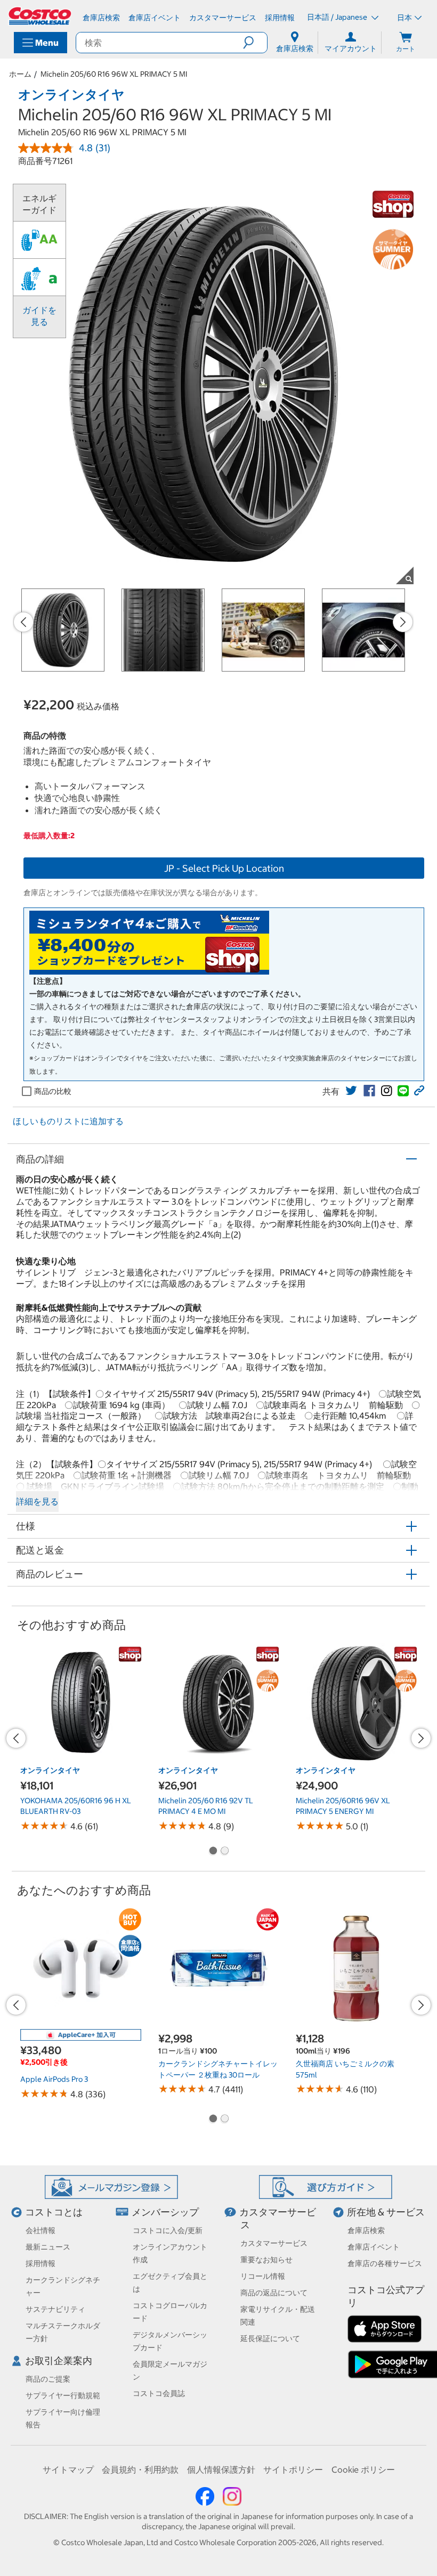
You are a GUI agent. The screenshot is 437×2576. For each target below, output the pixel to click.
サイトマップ (68, 2469)
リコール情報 (263, 2276)
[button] (255, 43)
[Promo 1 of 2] (213, 1852)
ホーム (20, 74)
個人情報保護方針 (221, 2469)
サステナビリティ (55, 2309)
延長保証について (270, 2338)
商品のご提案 (48, 2379)
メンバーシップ (165, 2212)
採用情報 (41, 2263)
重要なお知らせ (266, 2260)
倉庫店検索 (366, 2230)
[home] (41, 16)
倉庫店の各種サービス (385, 2263)
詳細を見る (37, 1501)
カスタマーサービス (274, 2243)
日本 (404, 18)
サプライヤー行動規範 (63, 2395)
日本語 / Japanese (338, 17)
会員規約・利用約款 (140, 2469)
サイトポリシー (293, 2469)
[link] (351, 1091)
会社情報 (41, 2230)
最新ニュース (48, 2247)
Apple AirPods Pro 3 (54, 2079)
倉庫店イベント (374, 2247)
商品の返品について (274, 2293)
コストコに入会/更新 (168, 2230)
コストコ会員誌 (159, 2393)
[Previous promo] (23, 622)
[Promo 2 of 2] (224, 1852)
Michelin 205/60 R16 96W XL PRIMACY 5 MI (114, 74)
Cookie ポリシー (363, 2469)
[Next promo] (403, 622)
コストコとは (54, 2212)
